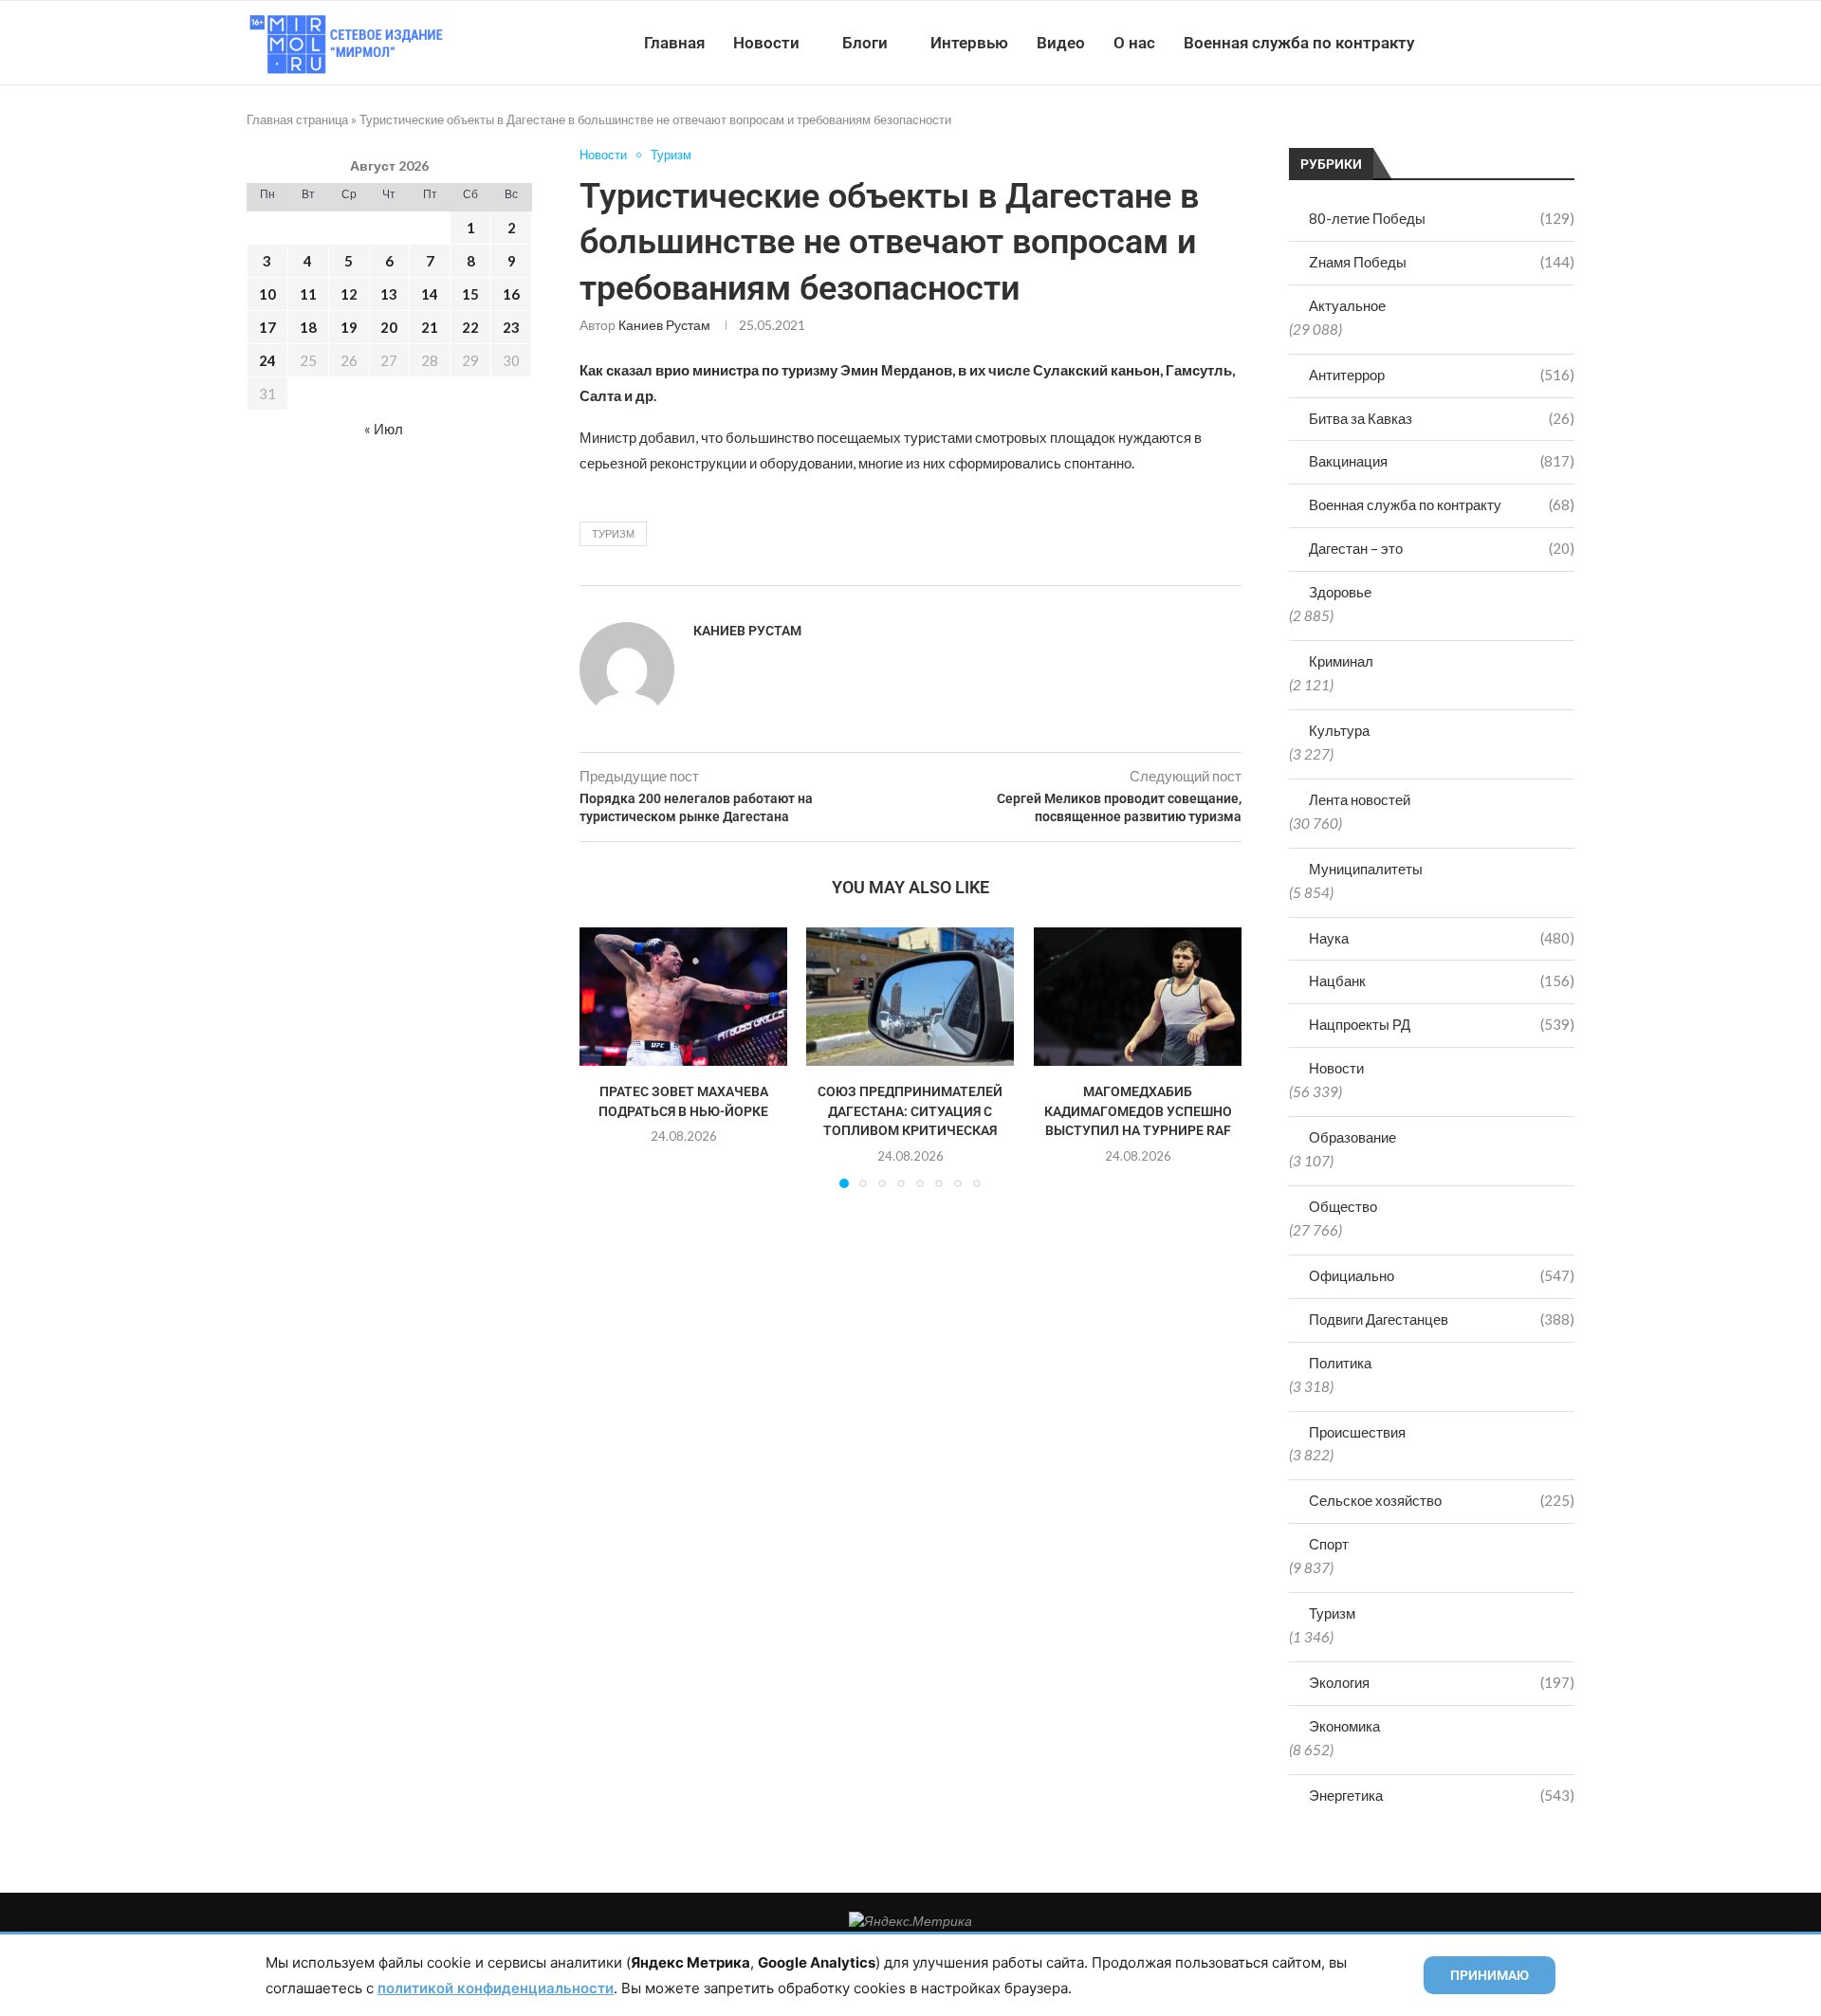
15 (470, 294)
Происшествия (1357, 1432)
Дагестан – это (1442, 548)
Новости (766, 43)
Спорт (1329, 1544)
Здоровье (1340, 592)
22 (470, 327)
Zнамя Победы (1442, 262)
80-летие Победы (1442, 218)
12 (349, 294)
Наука (1442, 938)
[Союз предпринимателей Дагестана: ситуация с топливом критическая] (910, 997)
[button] (605, 1057)
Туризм (1332, 1613)
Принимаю (1490, 1975)
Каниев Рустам (664, 325)
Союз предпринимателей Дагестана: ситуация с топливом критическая (910, 1111)
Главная (674, 43)
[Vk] (1496, 43)
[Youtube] (1476, 43)
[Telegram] (1516, 43)
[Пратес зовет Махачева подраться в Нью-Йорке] (683, 997)
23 (511, 327)
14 (430, 294)
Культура (1339, 730)
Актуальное (1347, 305)
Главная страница (297, 119)
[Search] (1565, 43)
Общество (1343, 1206)
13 (389, 294)
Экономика (1344, 1726)
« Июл (384, 429)
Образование (1352, 1137)
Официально (1442, 1275)
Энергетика (1442, 1795)
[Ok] (1536, 43)
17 (267, 327)
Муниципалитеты (1366, 869)
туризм (613, 533)
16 (511, 294)
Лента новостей (1360, 799)
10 (267, 294)
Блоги (865, 43)
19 (349, 327)
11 (308, 294)
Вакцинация (1442, 461)
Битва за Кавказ (1442, 418)
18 (308, 327)
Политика (1340, 1363)
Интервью (969, 43)
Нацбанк (1442, 981)
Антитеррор (1442, 375)
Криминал (1341, 661)
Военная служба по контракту (1299, 43)
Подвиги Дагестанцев (1442, 1319)
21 (430, 327)
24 (267, 360)
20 (389, 327)
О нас (1134, 43)
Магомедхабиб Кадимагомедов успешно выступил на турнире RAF (1137, 1111)
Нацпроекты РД (1442, 1024)
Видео (1061, 43)
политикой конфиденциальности (496, 1988)
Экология (1442, 1682)
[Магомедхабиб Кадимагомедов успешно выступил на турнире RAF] (1138, 997)
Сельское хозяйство (1442, 1500)
